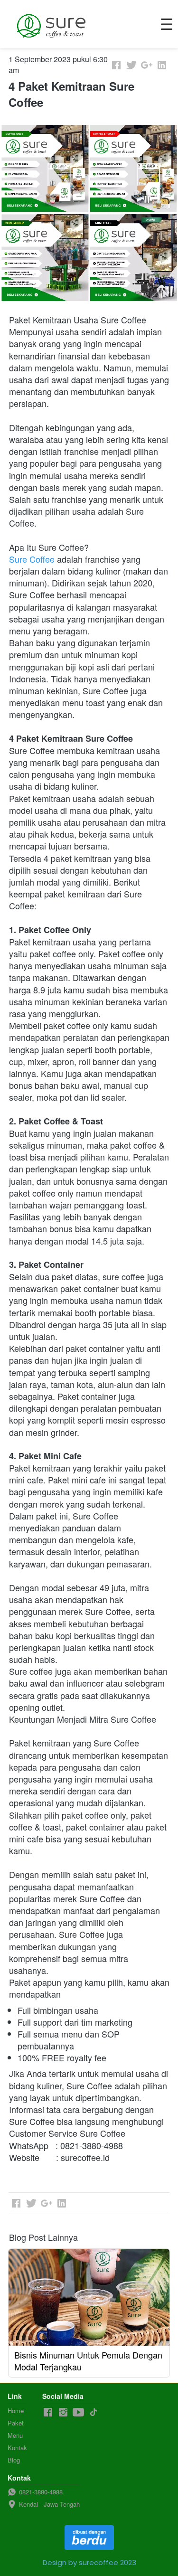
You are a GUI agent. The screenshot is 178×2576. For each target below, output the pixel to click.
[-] (48, 2412)
